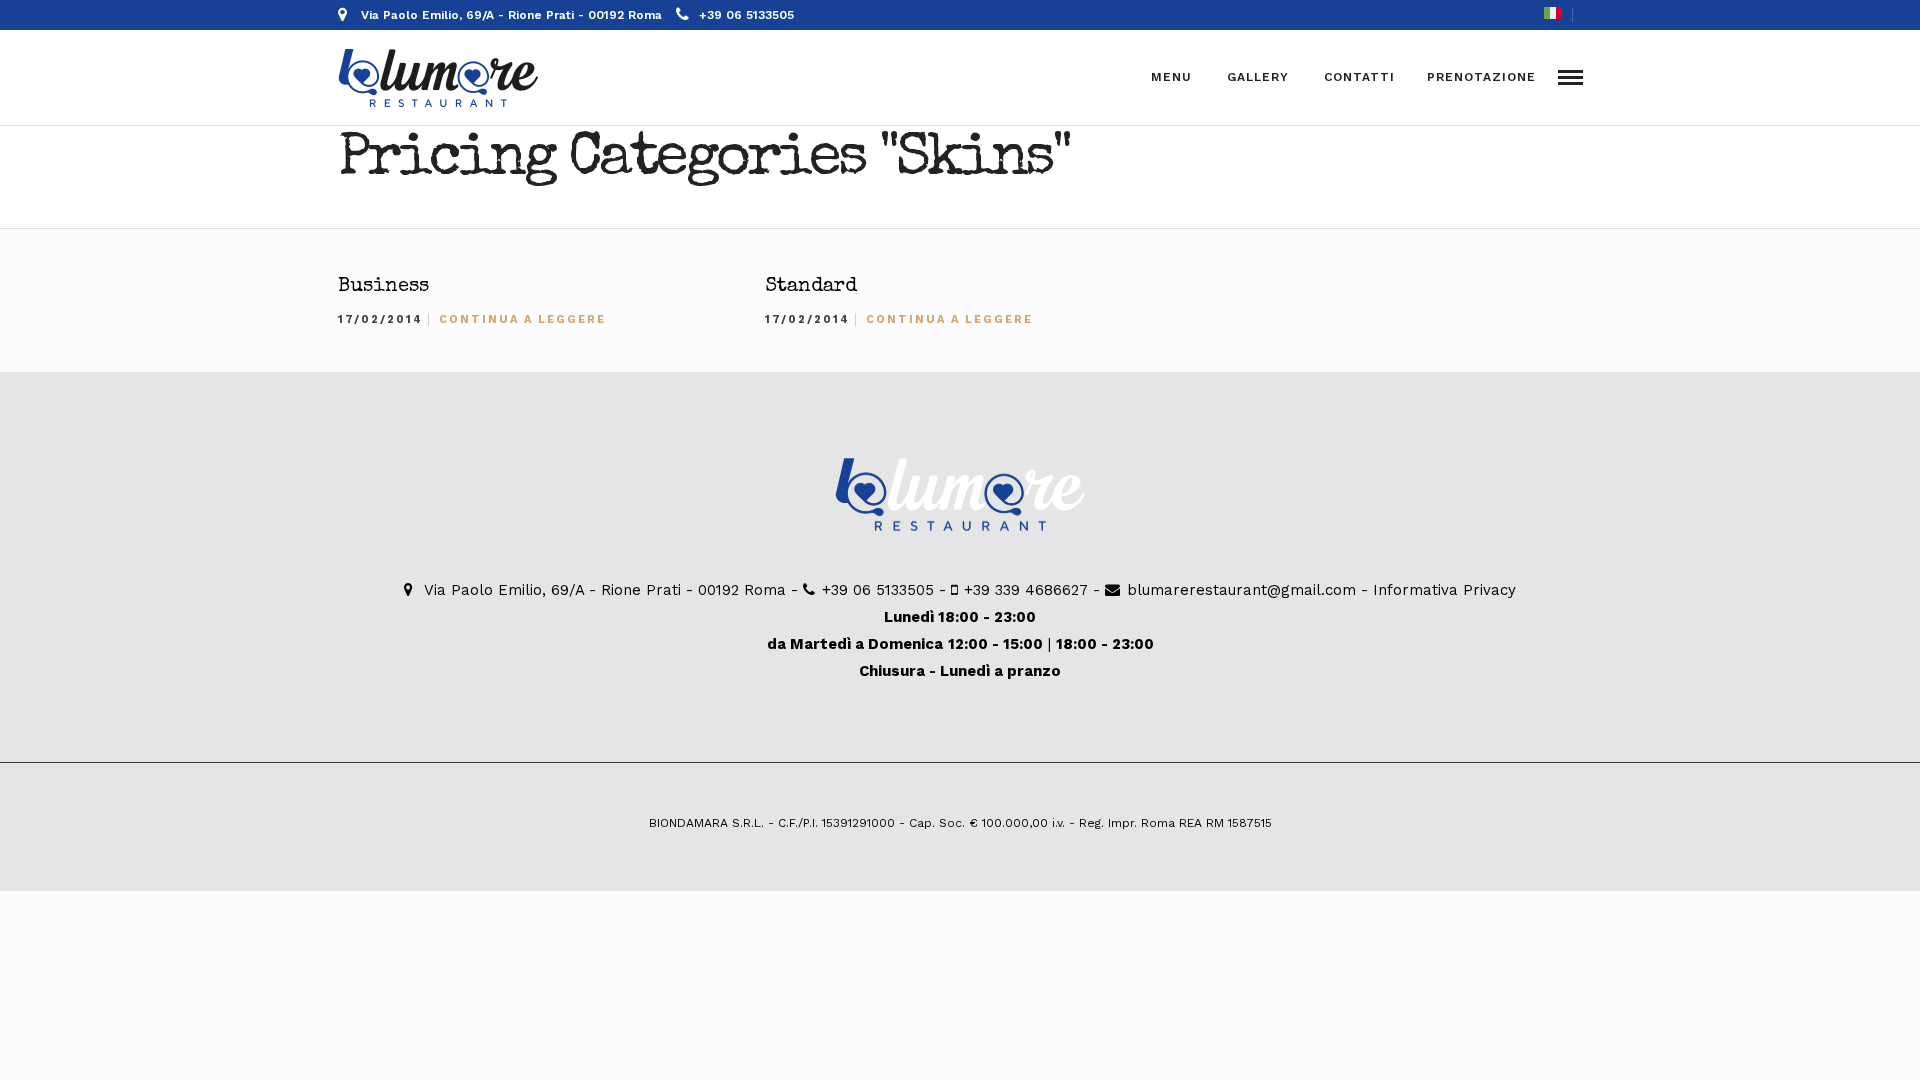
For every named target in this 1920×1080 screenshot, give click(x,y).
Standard (811, 287)
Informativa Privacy (1444, 590)
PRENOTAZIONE (1481, 77)
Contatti (1359, 77)
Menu (1171, 77)
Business (383, 287)
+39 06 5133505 (746, 15)
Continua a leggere (522, 319)
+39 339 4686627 (1026, 590)
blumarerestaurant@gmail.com (1241, 590)
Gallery (1258, 77)
